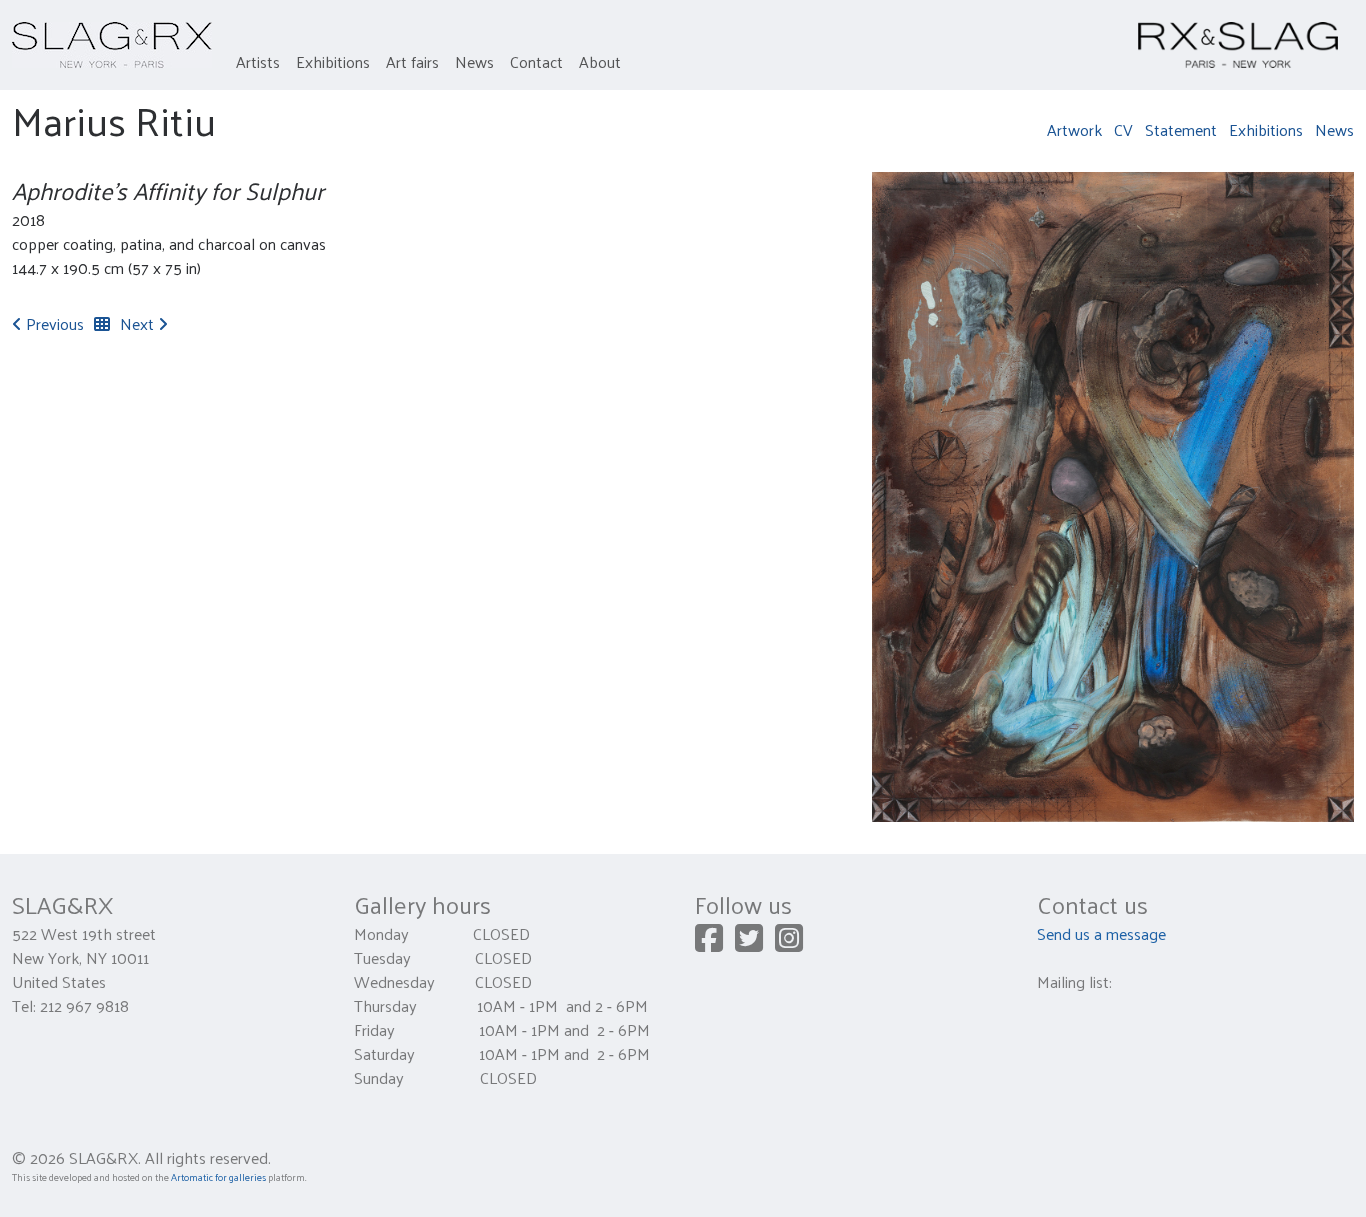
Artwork (1074, 129)
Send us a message (1101, 933)
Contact (536, 61)
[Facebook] (709, 943)
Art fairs (412, 61)
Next (139, 323)
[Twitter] (749, 943)
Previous (53, 323)
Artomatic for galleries (218, 1177)
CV (1123, 129)
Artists (258, 61)
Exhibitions (333, 61)
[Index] (102, 323)
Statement (1181, 129)
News (474, 61)
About (600, 61)
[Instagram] (789, 943)
